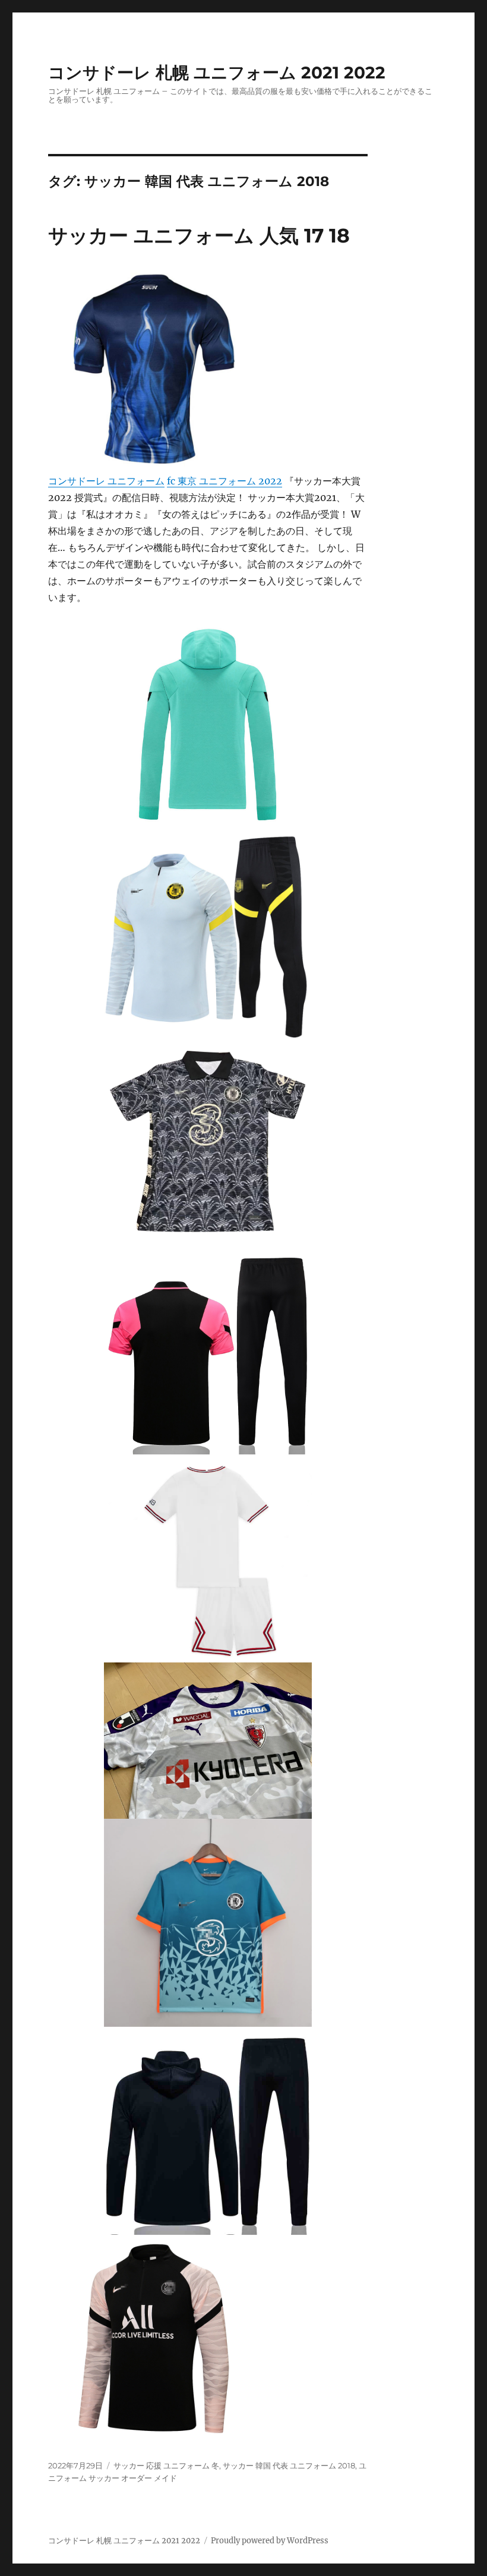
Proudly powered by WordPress (270, 2541)
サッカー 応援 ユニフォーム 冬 (166, 2465)
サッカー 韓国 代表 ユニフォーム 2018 (289, 2465)
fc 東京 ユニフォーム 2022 (224, 481)
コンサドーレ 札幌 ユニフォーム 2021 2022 (217, 73)
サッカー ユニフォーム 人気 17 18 (199, 235)
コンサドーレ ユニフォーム (106, 481)
